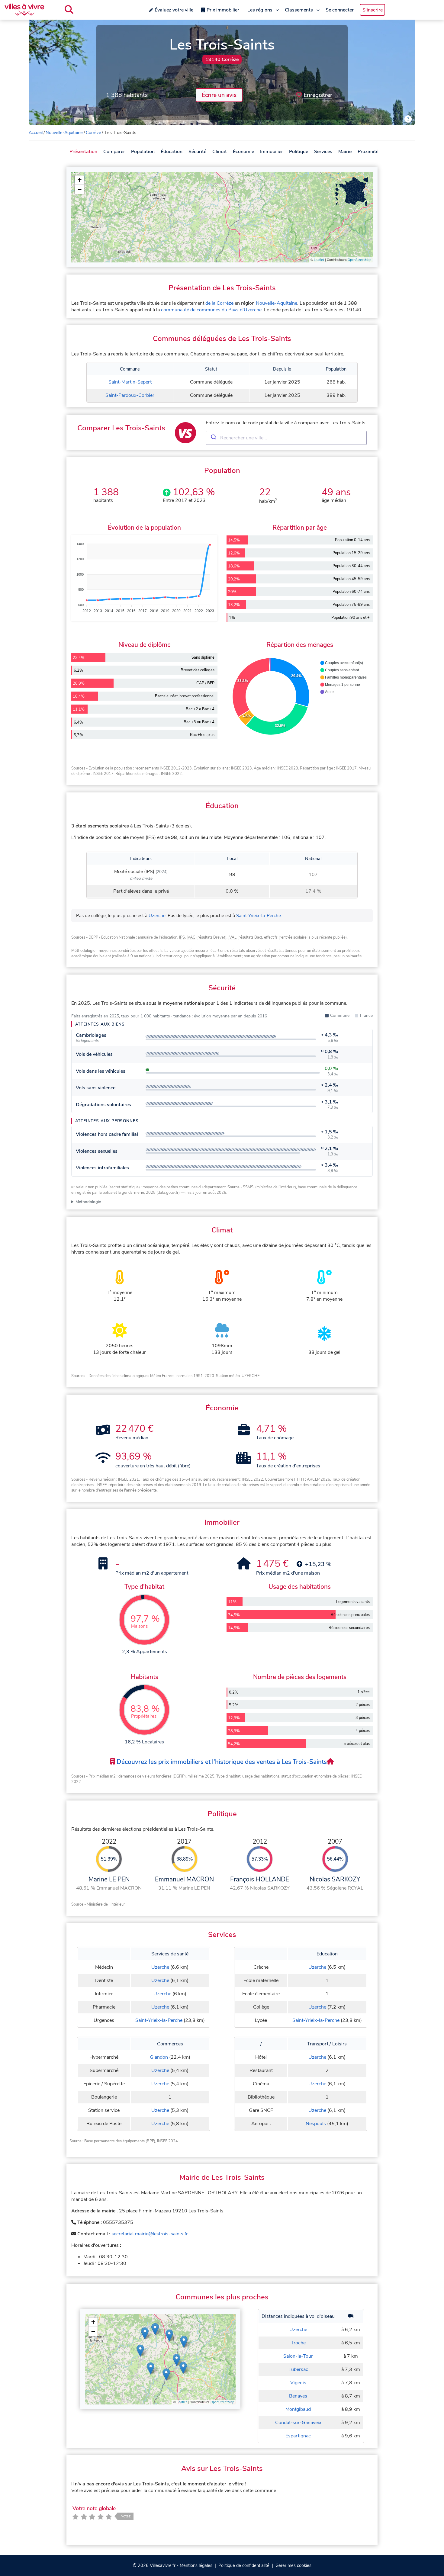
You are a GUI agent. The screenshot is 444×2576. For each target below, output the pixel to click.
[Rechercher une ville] (69, 10)
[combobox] (286, 438)
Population (143, 152)
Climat (220, 152)
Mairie (345, 152)
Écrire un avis (219, 95)
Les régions (260, 10)
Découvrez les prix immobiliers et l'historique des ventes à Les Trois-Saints (221, 1762)
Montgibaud (298, 2409)
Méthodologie (88, 1202)
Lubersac (298, 2369)
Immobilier (272, 152)
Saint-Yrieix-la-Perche (259, 916)
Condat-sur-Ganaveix (298, 2423)
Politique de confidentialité (244, 2565)
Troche (298, 2343)
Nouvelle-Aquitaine (64, 133)
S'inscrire (373, 10)
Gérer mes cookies (293, 2565)
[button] (79, 180)
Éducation (172, 152)
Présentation (83, 152)
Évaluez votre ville (174, 10)
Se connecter (340, 10)
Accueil (36, 133)
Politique (299, 152)
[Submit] (213, 438)
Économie (243, 152)
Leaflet (319, 260)
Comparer (114, 152)
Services (323, 152)
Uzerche (157, 916)
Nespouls (316, 2124)
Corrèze (93, 133)
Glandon (159, 2057)
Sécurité (197, 152)
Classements (299, 10)
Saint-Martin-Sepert (130, 382)
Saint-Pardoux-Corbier (130, 395)
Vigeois (298, 2383)
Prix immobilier (223, 10)
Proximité (368, 152)
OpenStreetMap (359, 260)
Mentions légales (196, 2565)
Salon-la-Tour (298, 2356)
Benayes (298, 2396)
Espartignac (298, 2436)
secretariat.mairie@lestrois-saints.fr (150, 2234)
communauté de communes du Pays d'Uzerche (211, 310)
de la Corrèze (219, 303)
